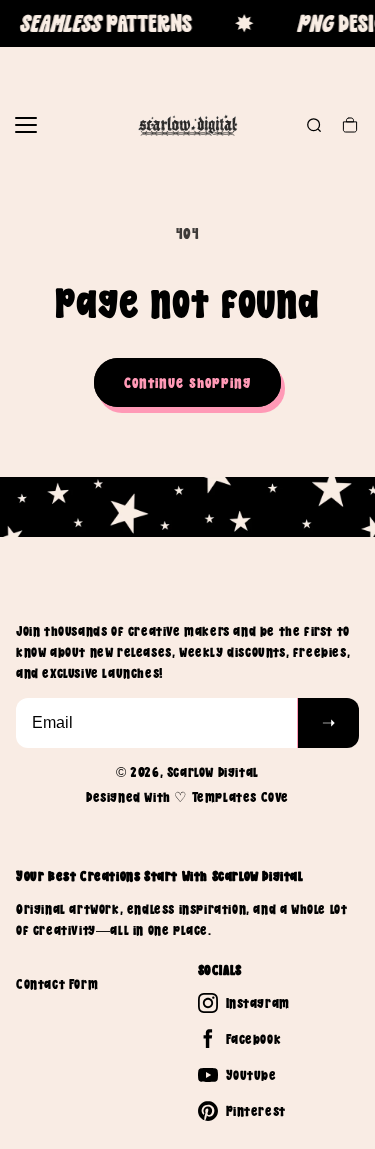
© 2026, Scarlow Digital (187, 772)
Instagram (258, 1003)
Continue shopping (187, 382)
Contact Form (57, 984)
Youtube (251, 1075)
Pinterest (256, 1111)
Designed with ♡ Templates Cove (187, 797)
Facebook (254, 1039)
